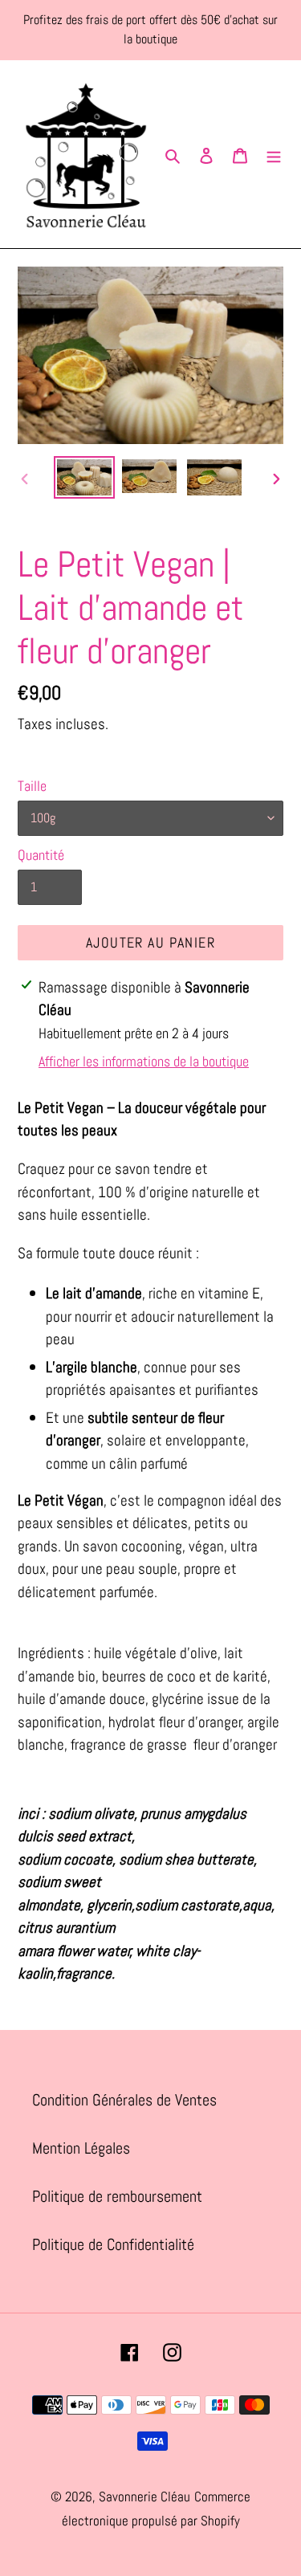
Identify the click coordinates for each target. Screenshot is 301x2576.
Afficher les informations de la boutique (144, 1061)
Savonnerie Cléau (144, 2497)
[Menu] (274, 154)
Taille (32, 786)
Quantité (41, 855)
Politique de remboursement (117, 2196)
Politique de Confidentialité (113, 2244)
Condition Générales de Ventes (124, 2100)
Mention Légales (81, 2148)
